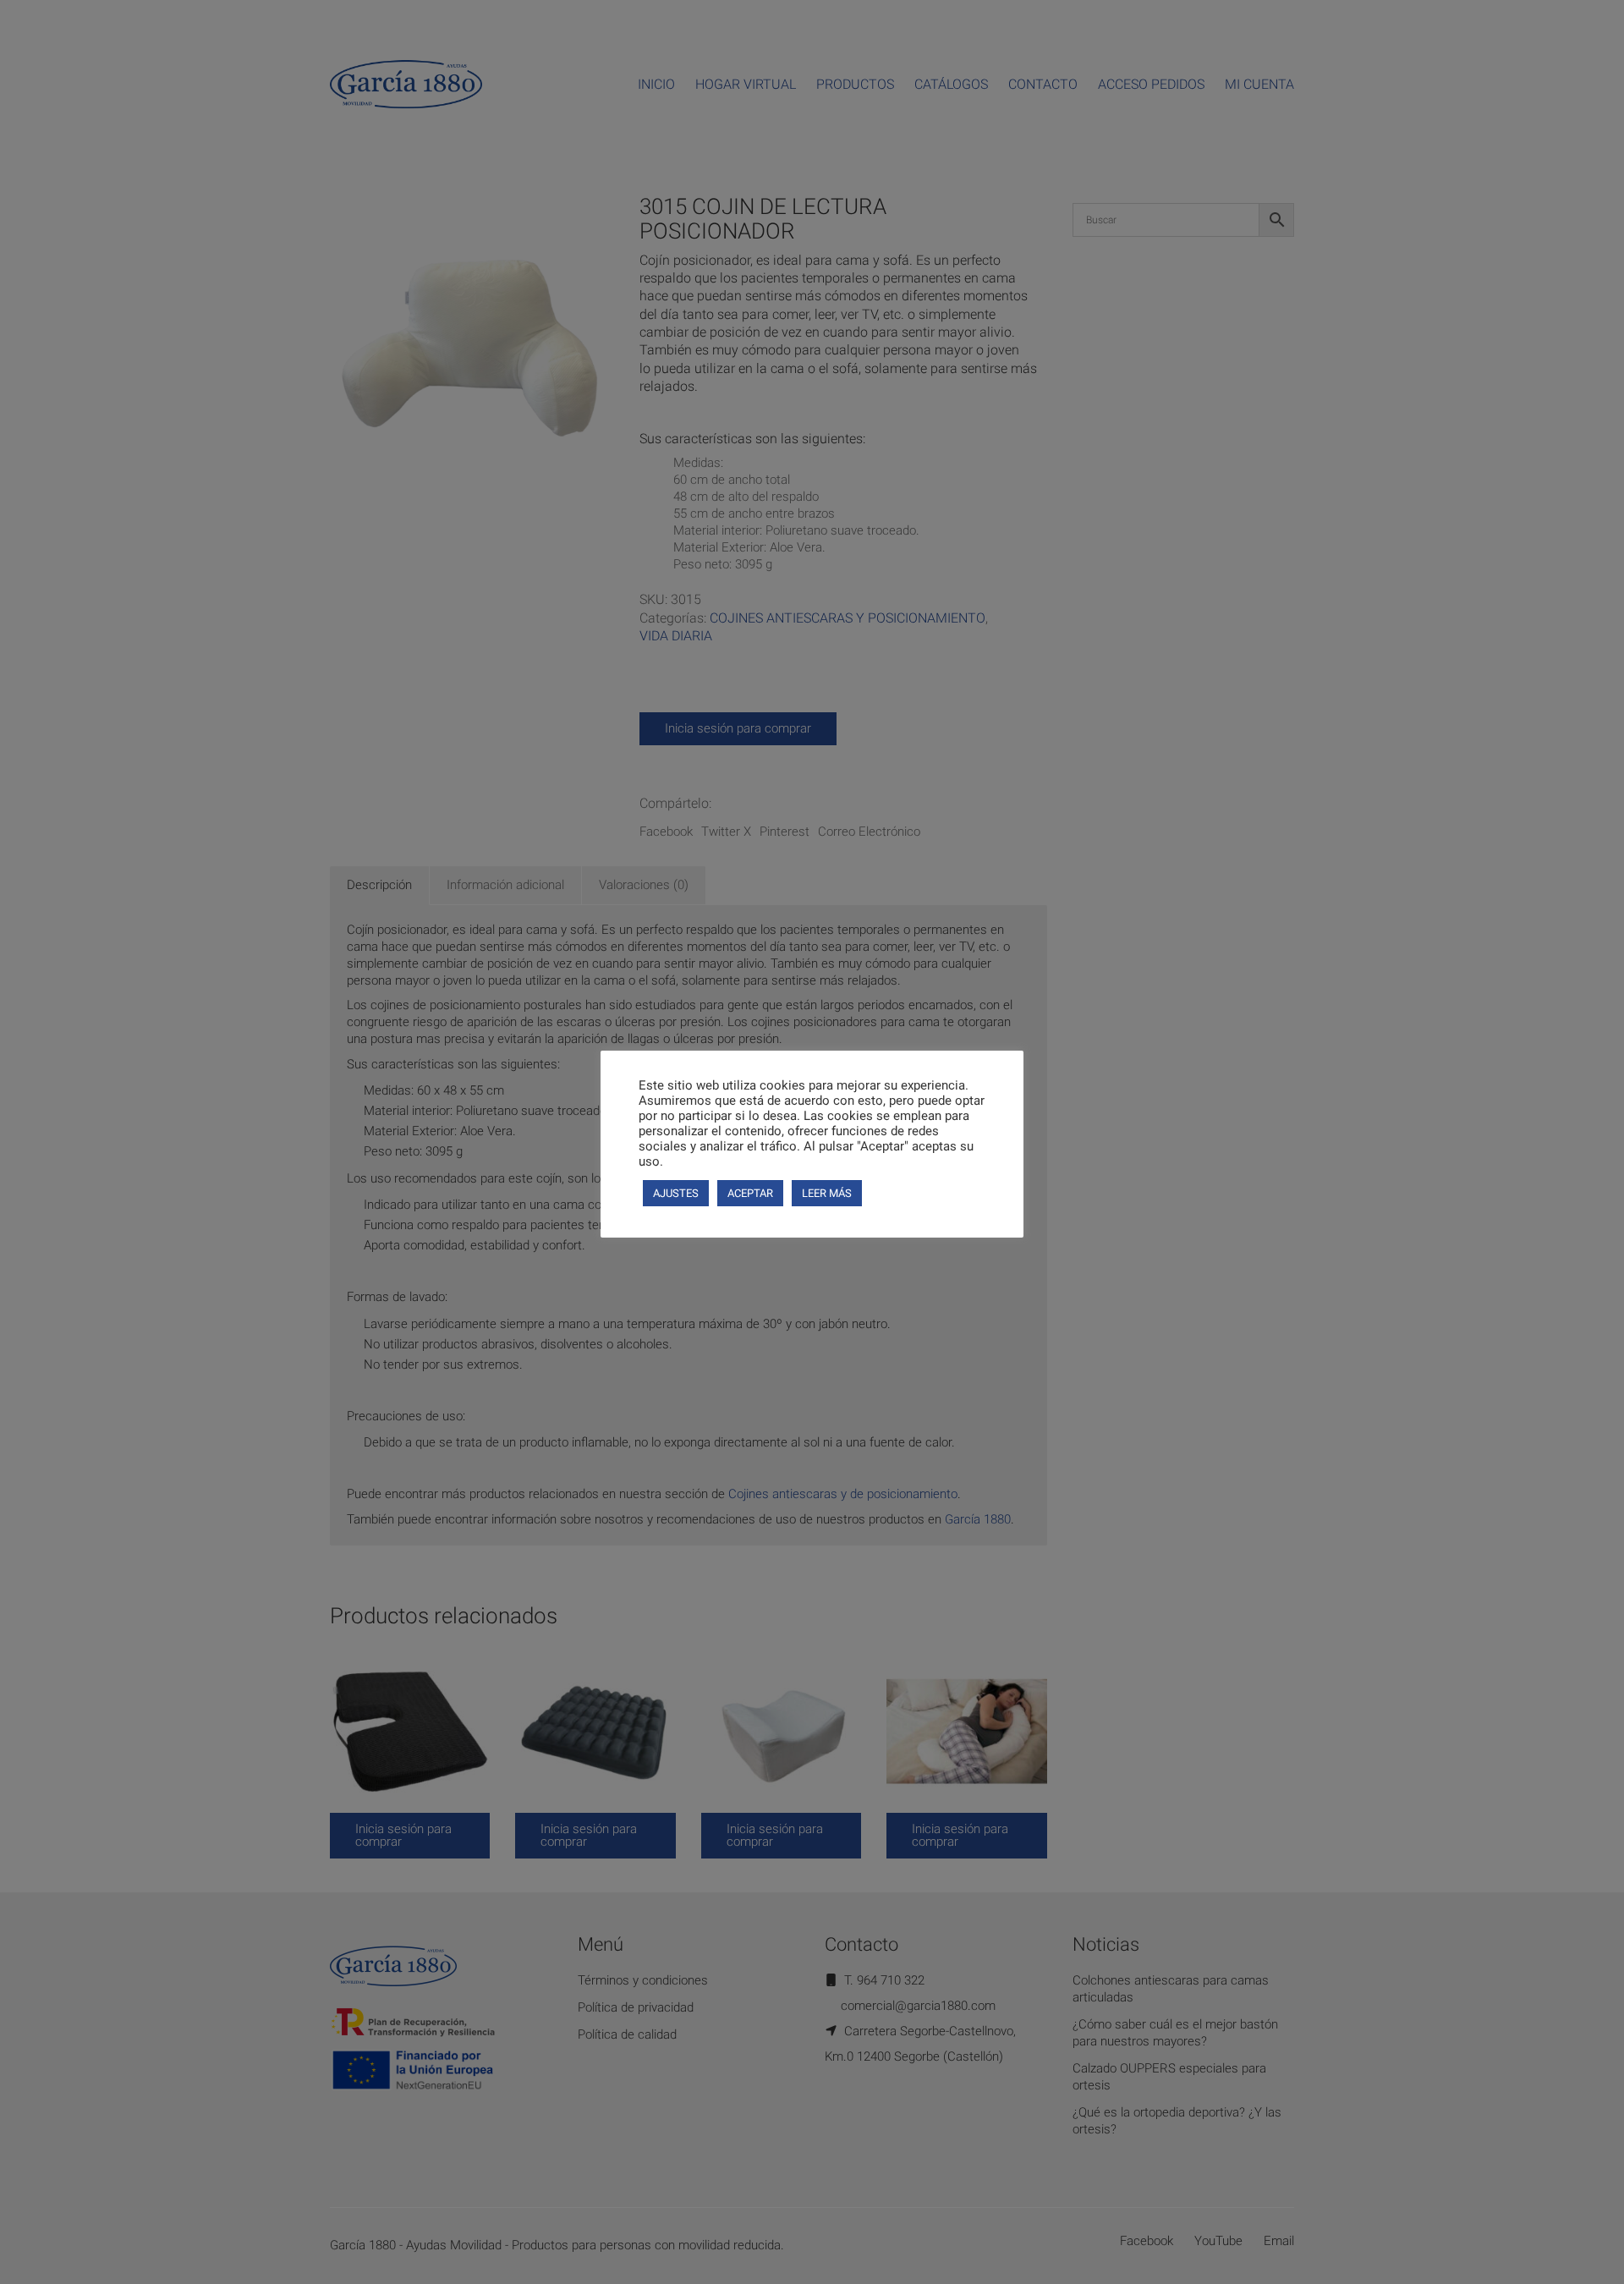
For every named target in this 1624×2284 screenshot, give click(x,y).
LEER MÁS (827, 1193)
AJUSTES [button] (676, 1193)
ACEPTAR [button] (750, 1193)
